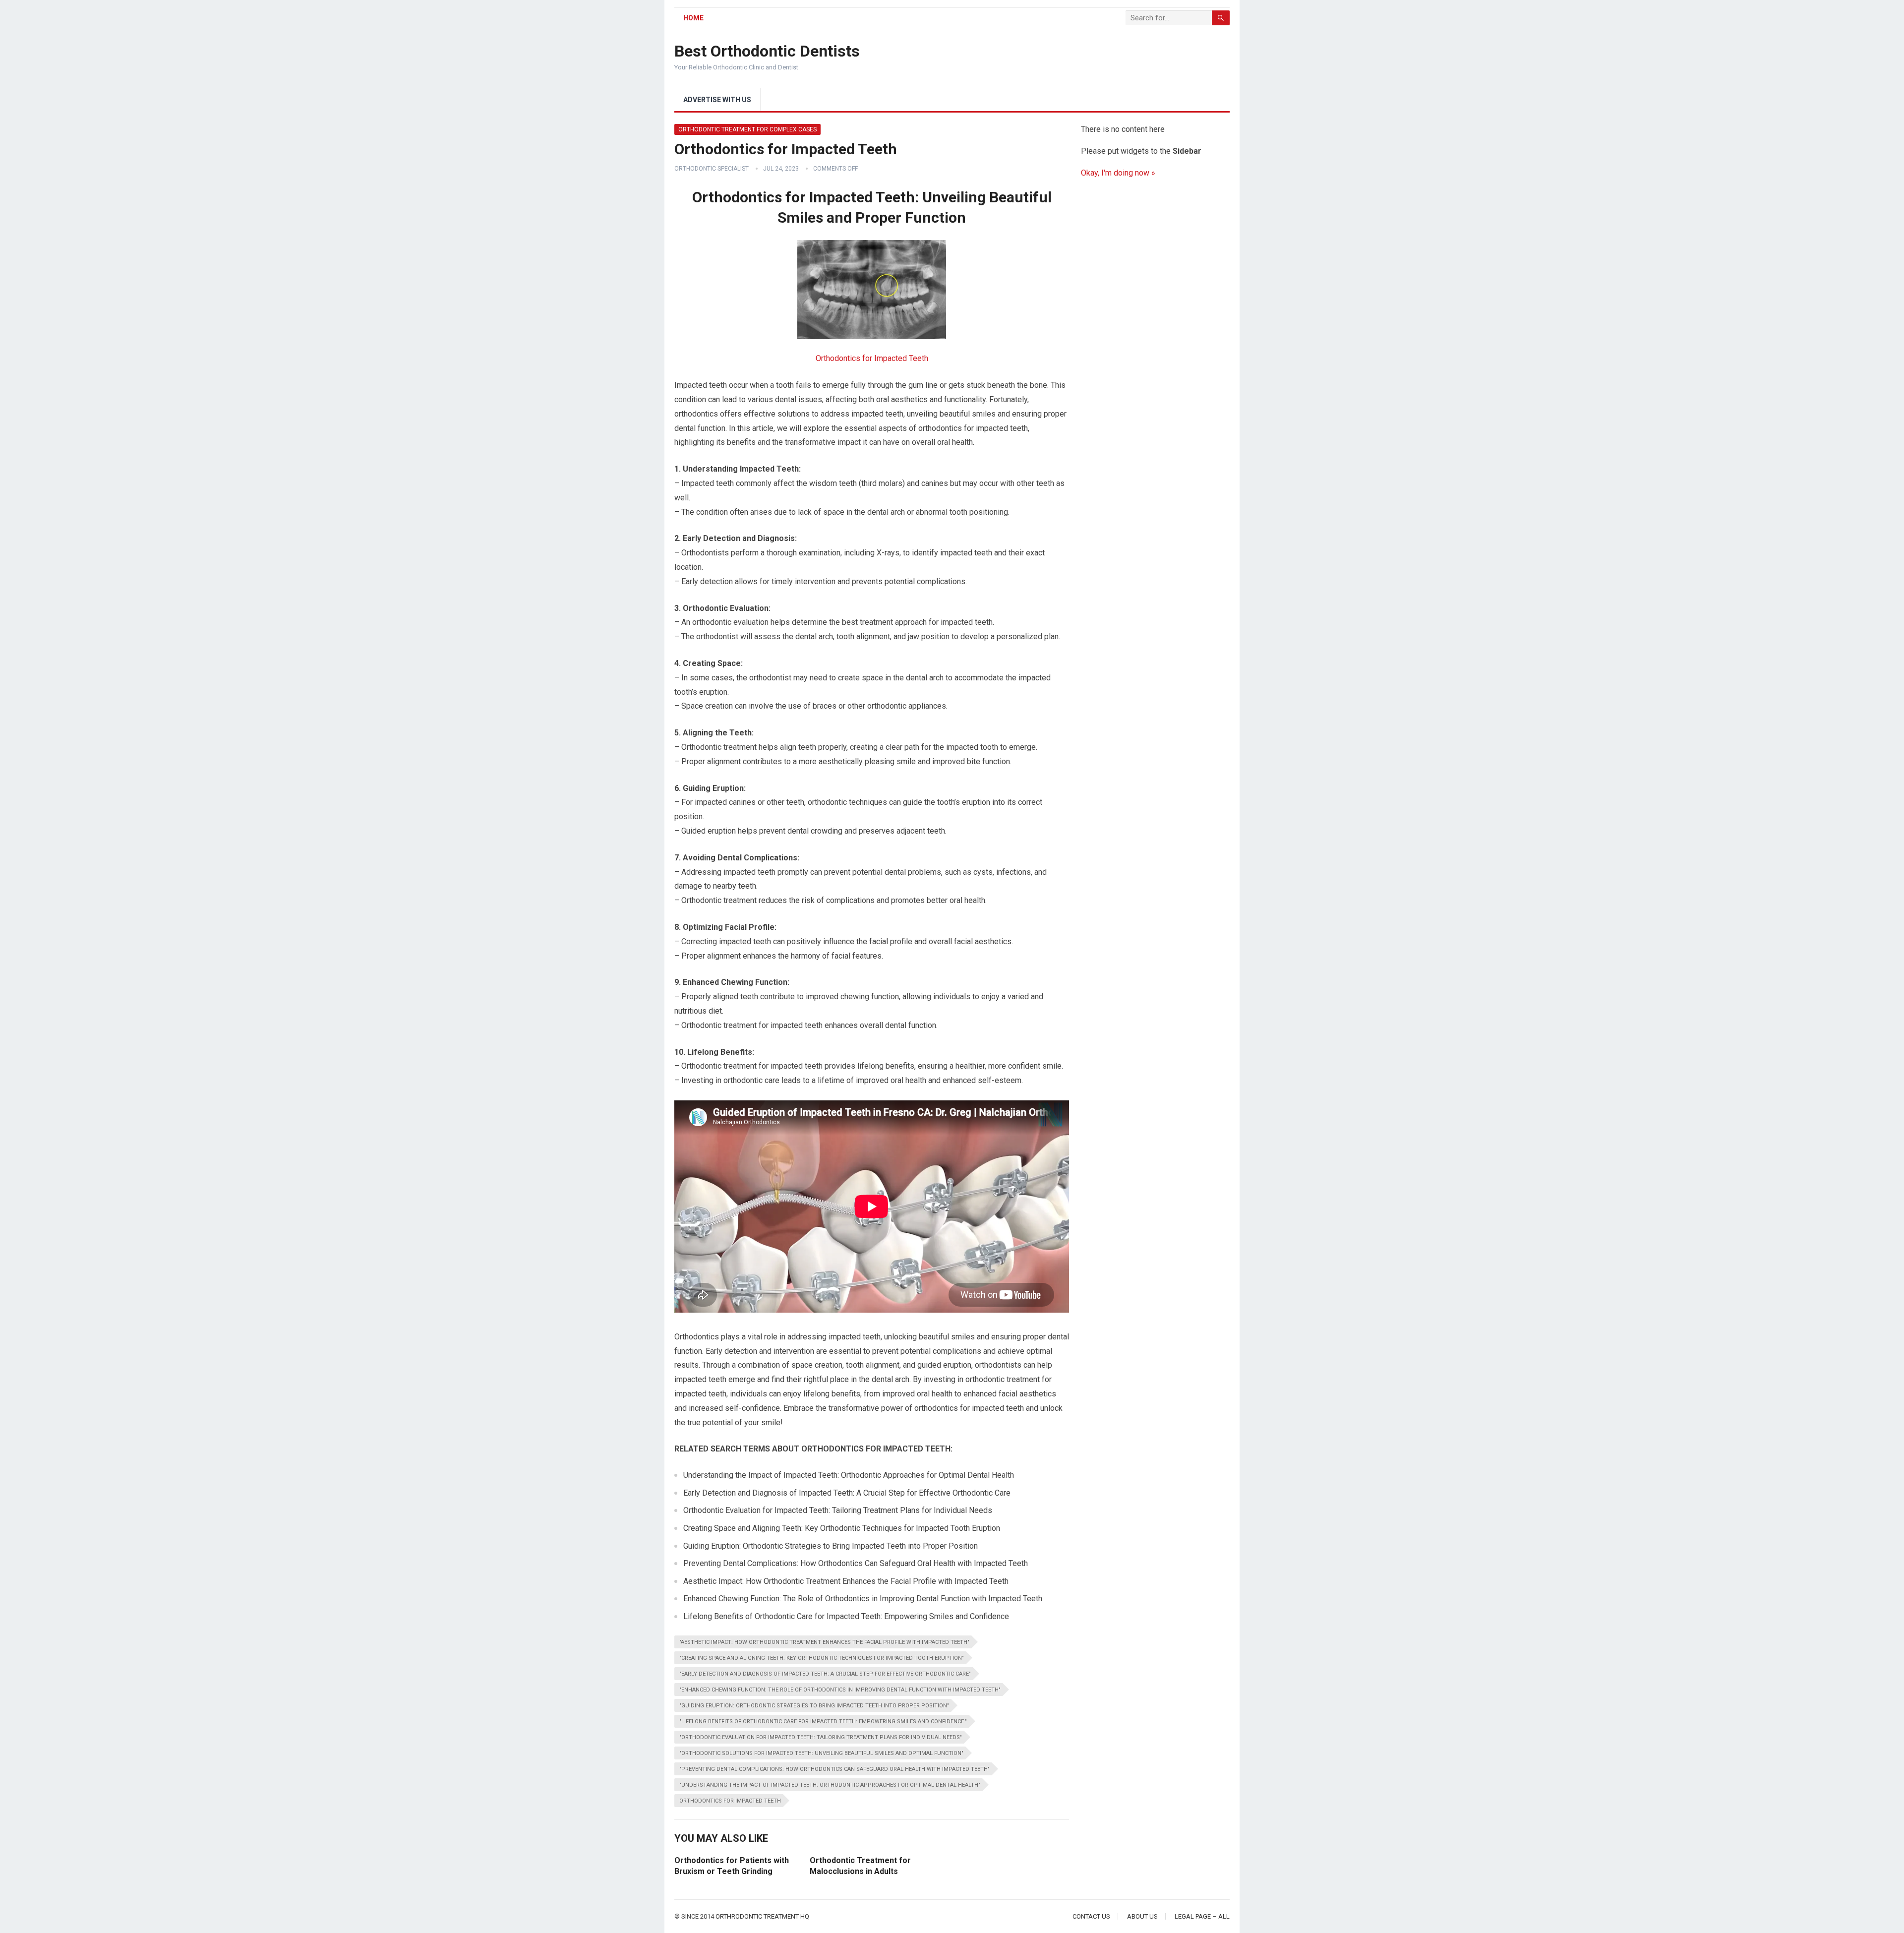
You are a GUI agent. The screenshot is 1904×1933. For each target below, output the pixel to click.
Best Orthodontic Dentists (767, 51)
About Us (1142, 1916)
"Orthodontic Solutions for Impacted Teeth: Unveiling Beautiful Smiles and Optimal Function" (821, 1753)
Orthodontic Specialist (712, 169)
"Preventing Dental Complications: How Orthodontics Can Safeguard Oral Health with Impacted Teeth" (834, 1769)
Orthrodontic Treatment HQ (762, 1916)
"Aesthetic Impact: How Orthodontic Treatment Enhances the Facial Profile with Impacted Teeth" (824, 1642)
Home (693, 18)
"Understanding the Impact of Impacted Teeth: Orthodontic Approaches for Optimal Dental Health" (830, 1785)
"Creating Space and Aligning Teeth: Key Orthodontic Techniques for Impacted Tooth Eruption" (822, 1658)
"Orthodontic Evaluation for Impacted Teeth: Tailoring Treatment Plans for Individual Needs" (821, 1737)
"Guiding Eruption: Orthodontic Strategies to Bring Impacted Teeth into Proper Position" (814, 1706)
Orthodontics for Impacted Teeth (872, 358)
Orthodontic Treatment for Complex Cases (747, 129)
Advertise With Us (717, 100)
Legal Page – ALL (1202, 1916)
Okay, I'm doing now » (1118, 173)
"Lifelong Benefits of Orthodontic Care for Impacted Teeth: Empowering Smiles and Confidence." (823, 1722)
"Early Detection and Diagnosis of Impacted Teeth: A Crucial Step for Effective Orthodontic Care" (825, 1674)
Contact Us (1091, 1916)
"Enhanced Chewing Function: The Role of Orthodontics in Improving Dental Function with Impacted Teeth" (840, 1690)
